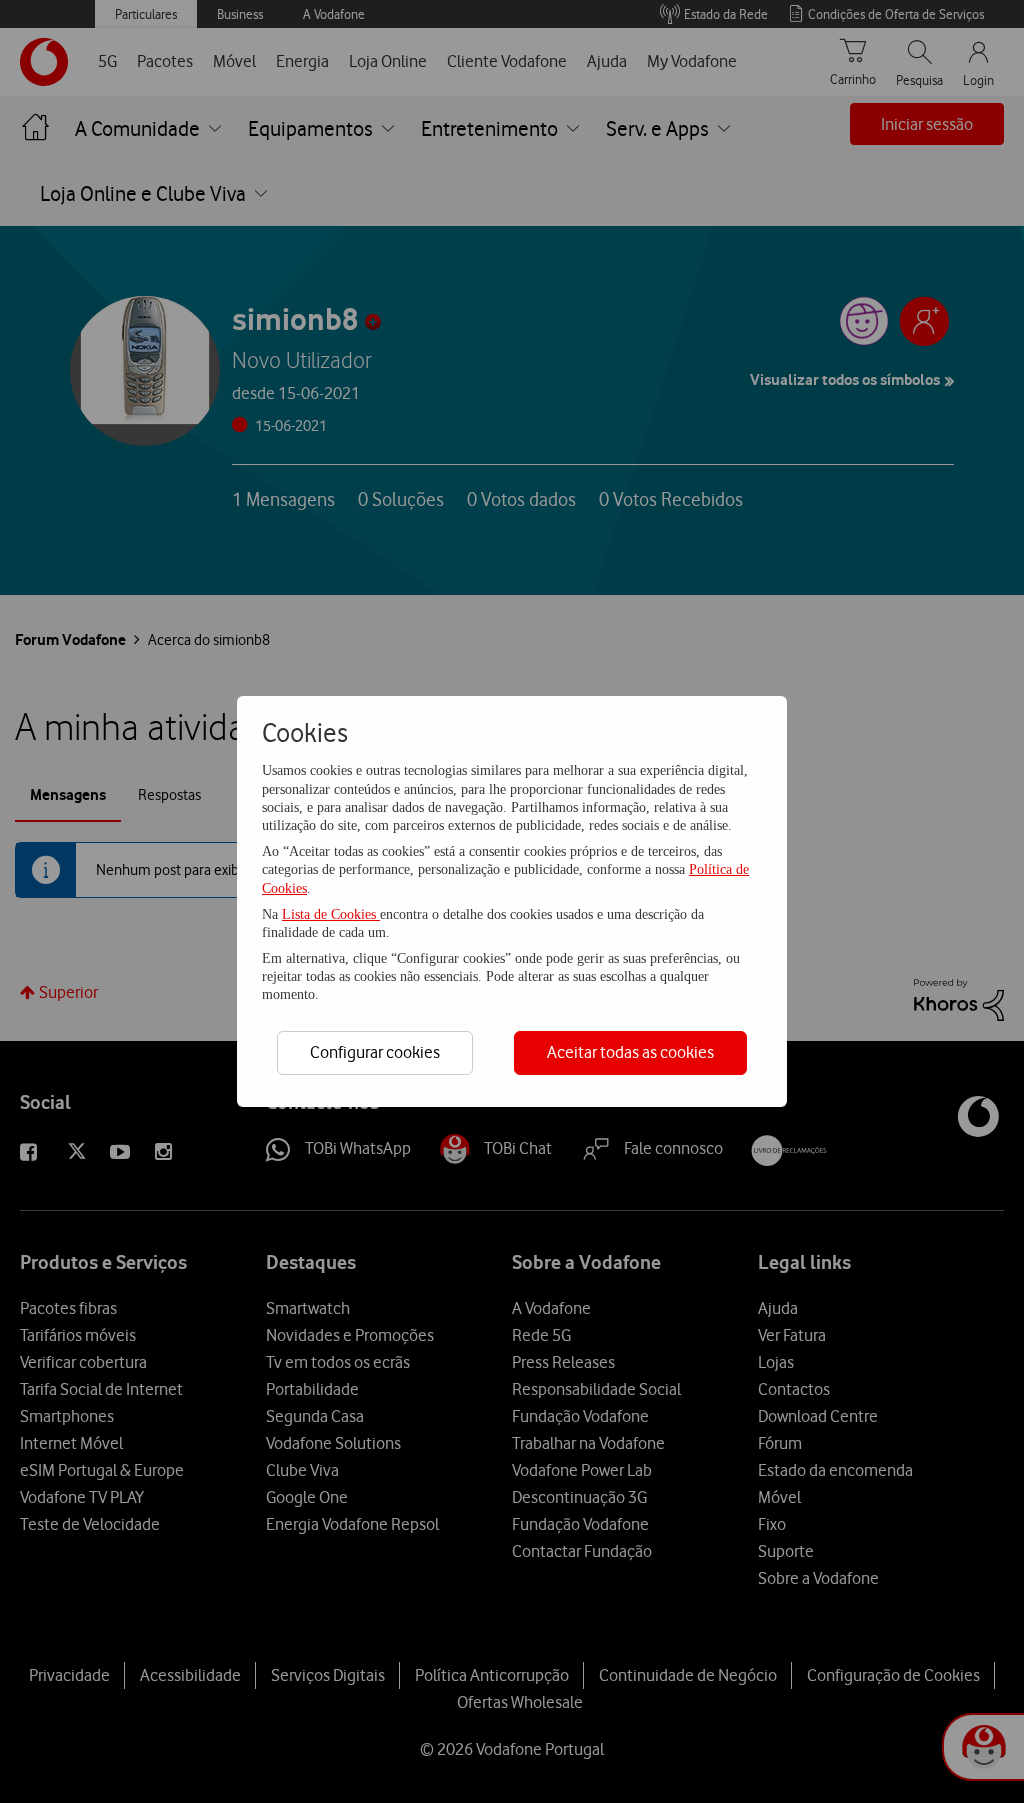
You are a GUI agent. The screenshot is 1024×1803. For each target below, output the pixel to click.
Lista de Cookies (331, 914)
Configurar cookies (375, 1052)
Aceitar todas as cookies (630, 1052)
